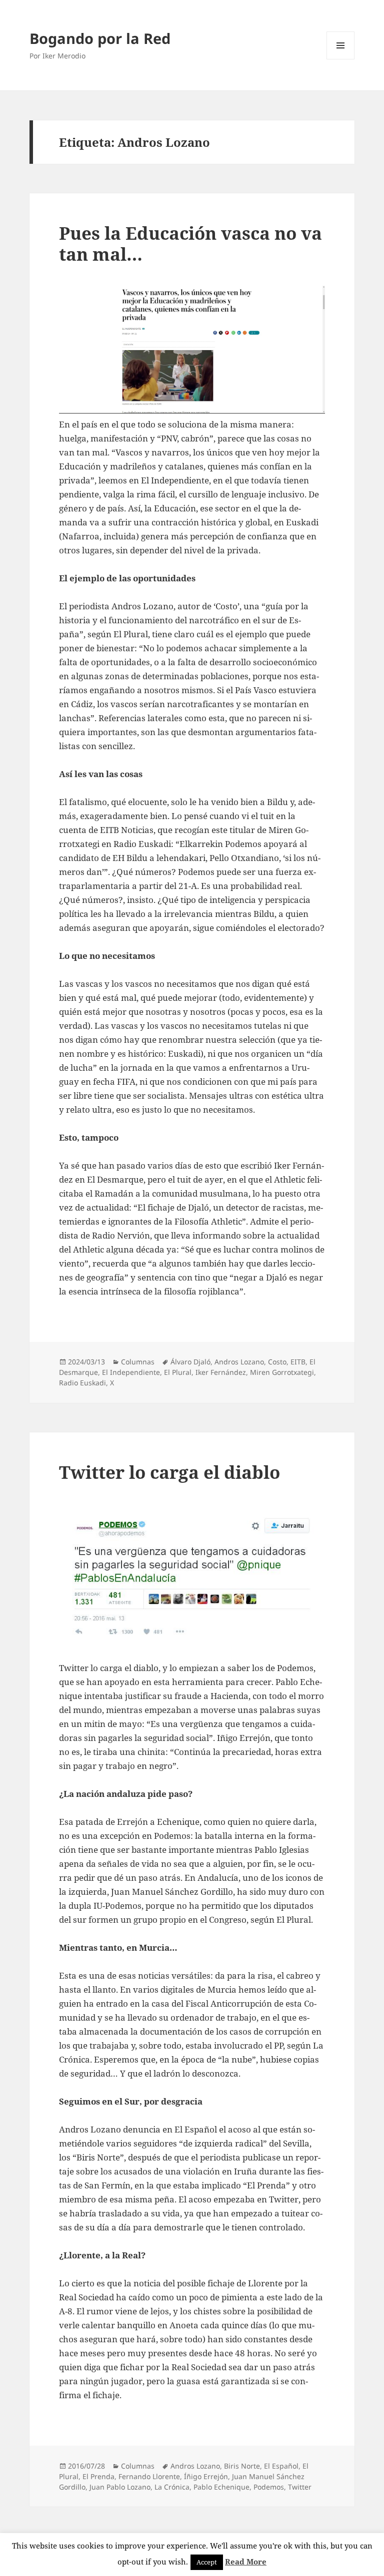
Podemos (269, 2487)
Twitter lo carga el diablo (169, 1472)
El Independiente (131, 1372)
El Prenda (98, 2476)
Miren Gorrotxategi (282, 1372)
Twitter (300, 2487)
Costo (277, 1362)
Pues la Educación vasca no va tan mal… (190, 243)
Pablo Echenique (221, 2487)
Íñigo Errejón (206, 2476)
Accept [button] (207, 2562)
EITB (298, 1362)
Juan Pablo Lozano (120, 2487)
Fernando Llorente (149, 2476)
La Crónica (172, 2487)
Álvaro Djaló (190, 1362)
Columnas (138, 1362)
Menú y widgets (341, 59)
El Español (281, 2466)
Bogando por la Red (100, 38)
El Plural (178, 1372)
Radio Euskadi (82, 1383)
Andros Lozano (239, 1362)
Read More (246, 2562)
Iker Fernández (221, 1372)
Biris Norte (242, 2466)
